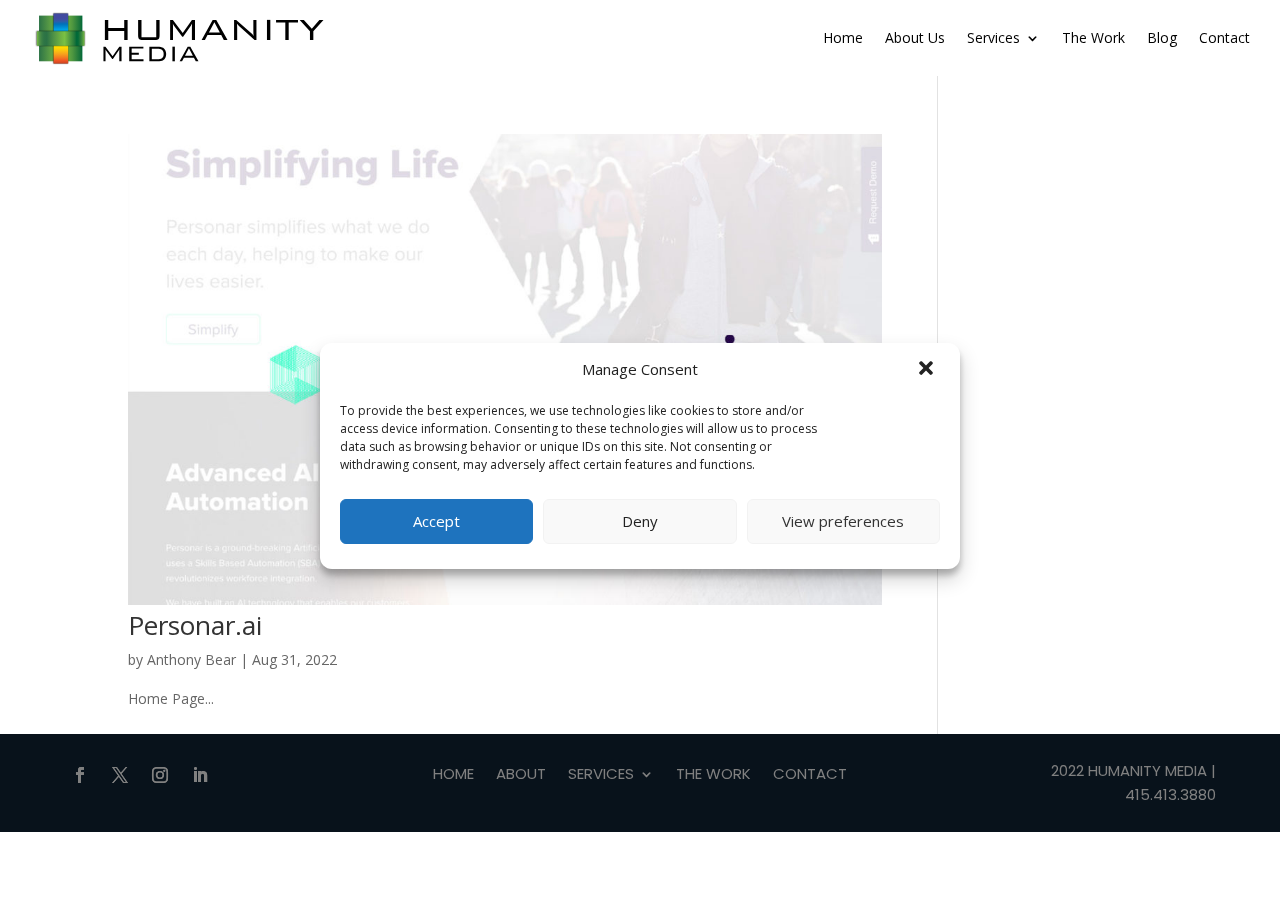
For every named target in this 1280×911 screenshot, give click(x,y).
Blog (1162, 37)
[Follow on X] (120, 775)
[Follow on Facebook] (80, 775)
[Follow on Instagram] (160, 775)
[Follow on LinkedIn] (200, 775)
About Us (915, 37)
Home (843, 37)
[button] (928, 370)
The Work (1093, 37)
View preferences (843, 521)
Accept (436, 521)
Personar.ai (195, 625)
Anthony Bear (191, 659)
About (521, 775)
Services (993, 37)
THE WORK (713, 775)
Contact (1224, 37)
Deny (640, 521)
